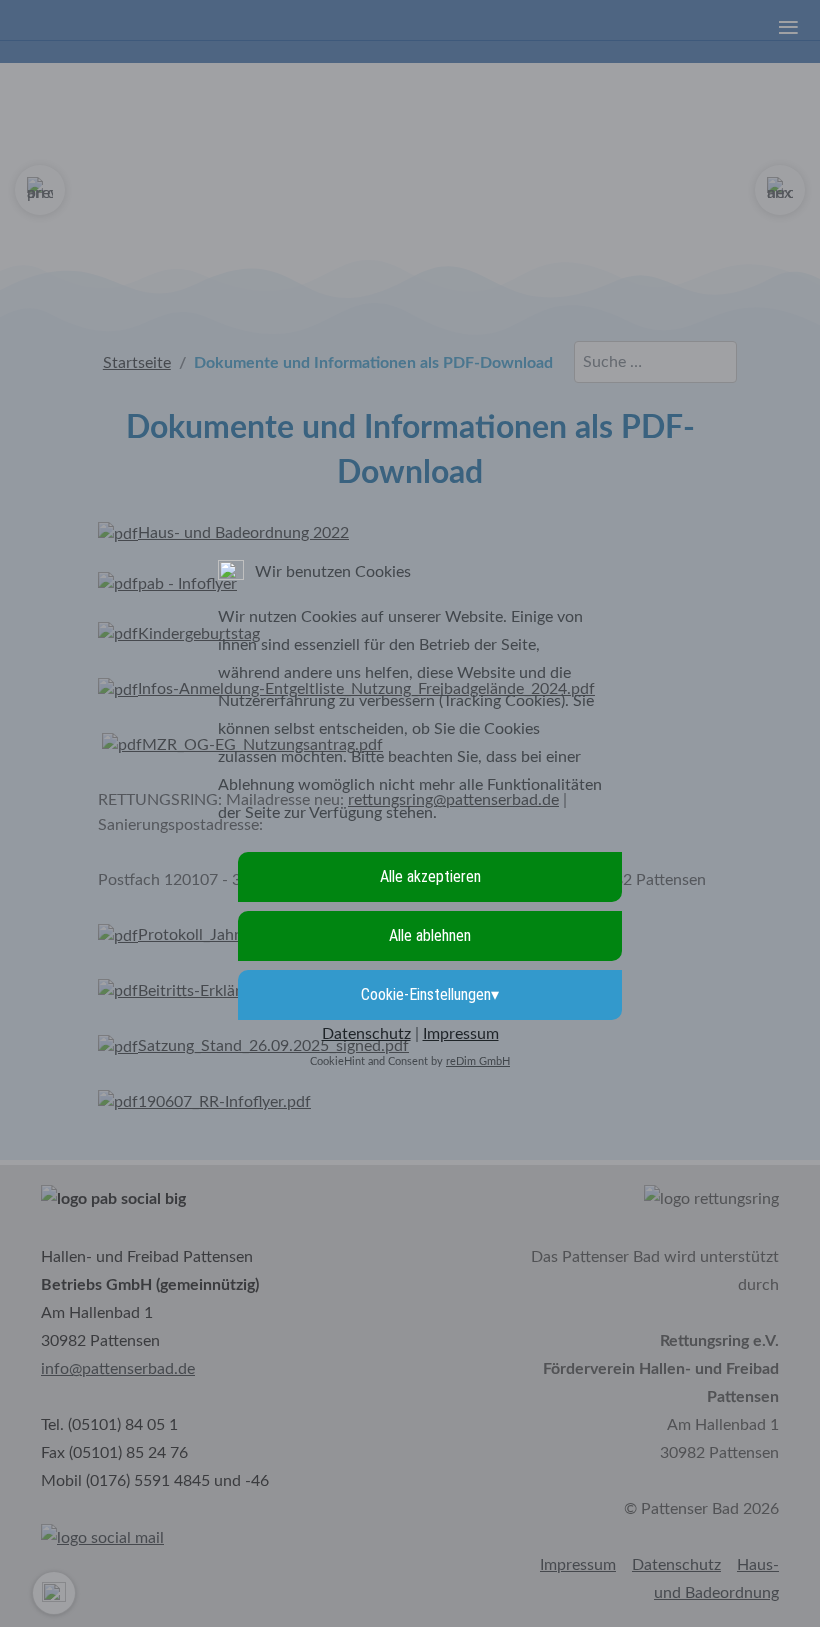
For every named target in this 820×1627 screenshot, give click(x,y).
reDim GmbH (478, 1061)
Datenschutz (366, 1034)
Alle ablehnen (430, 935)
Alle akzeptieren (430, 876)
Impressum (461, 1034)
